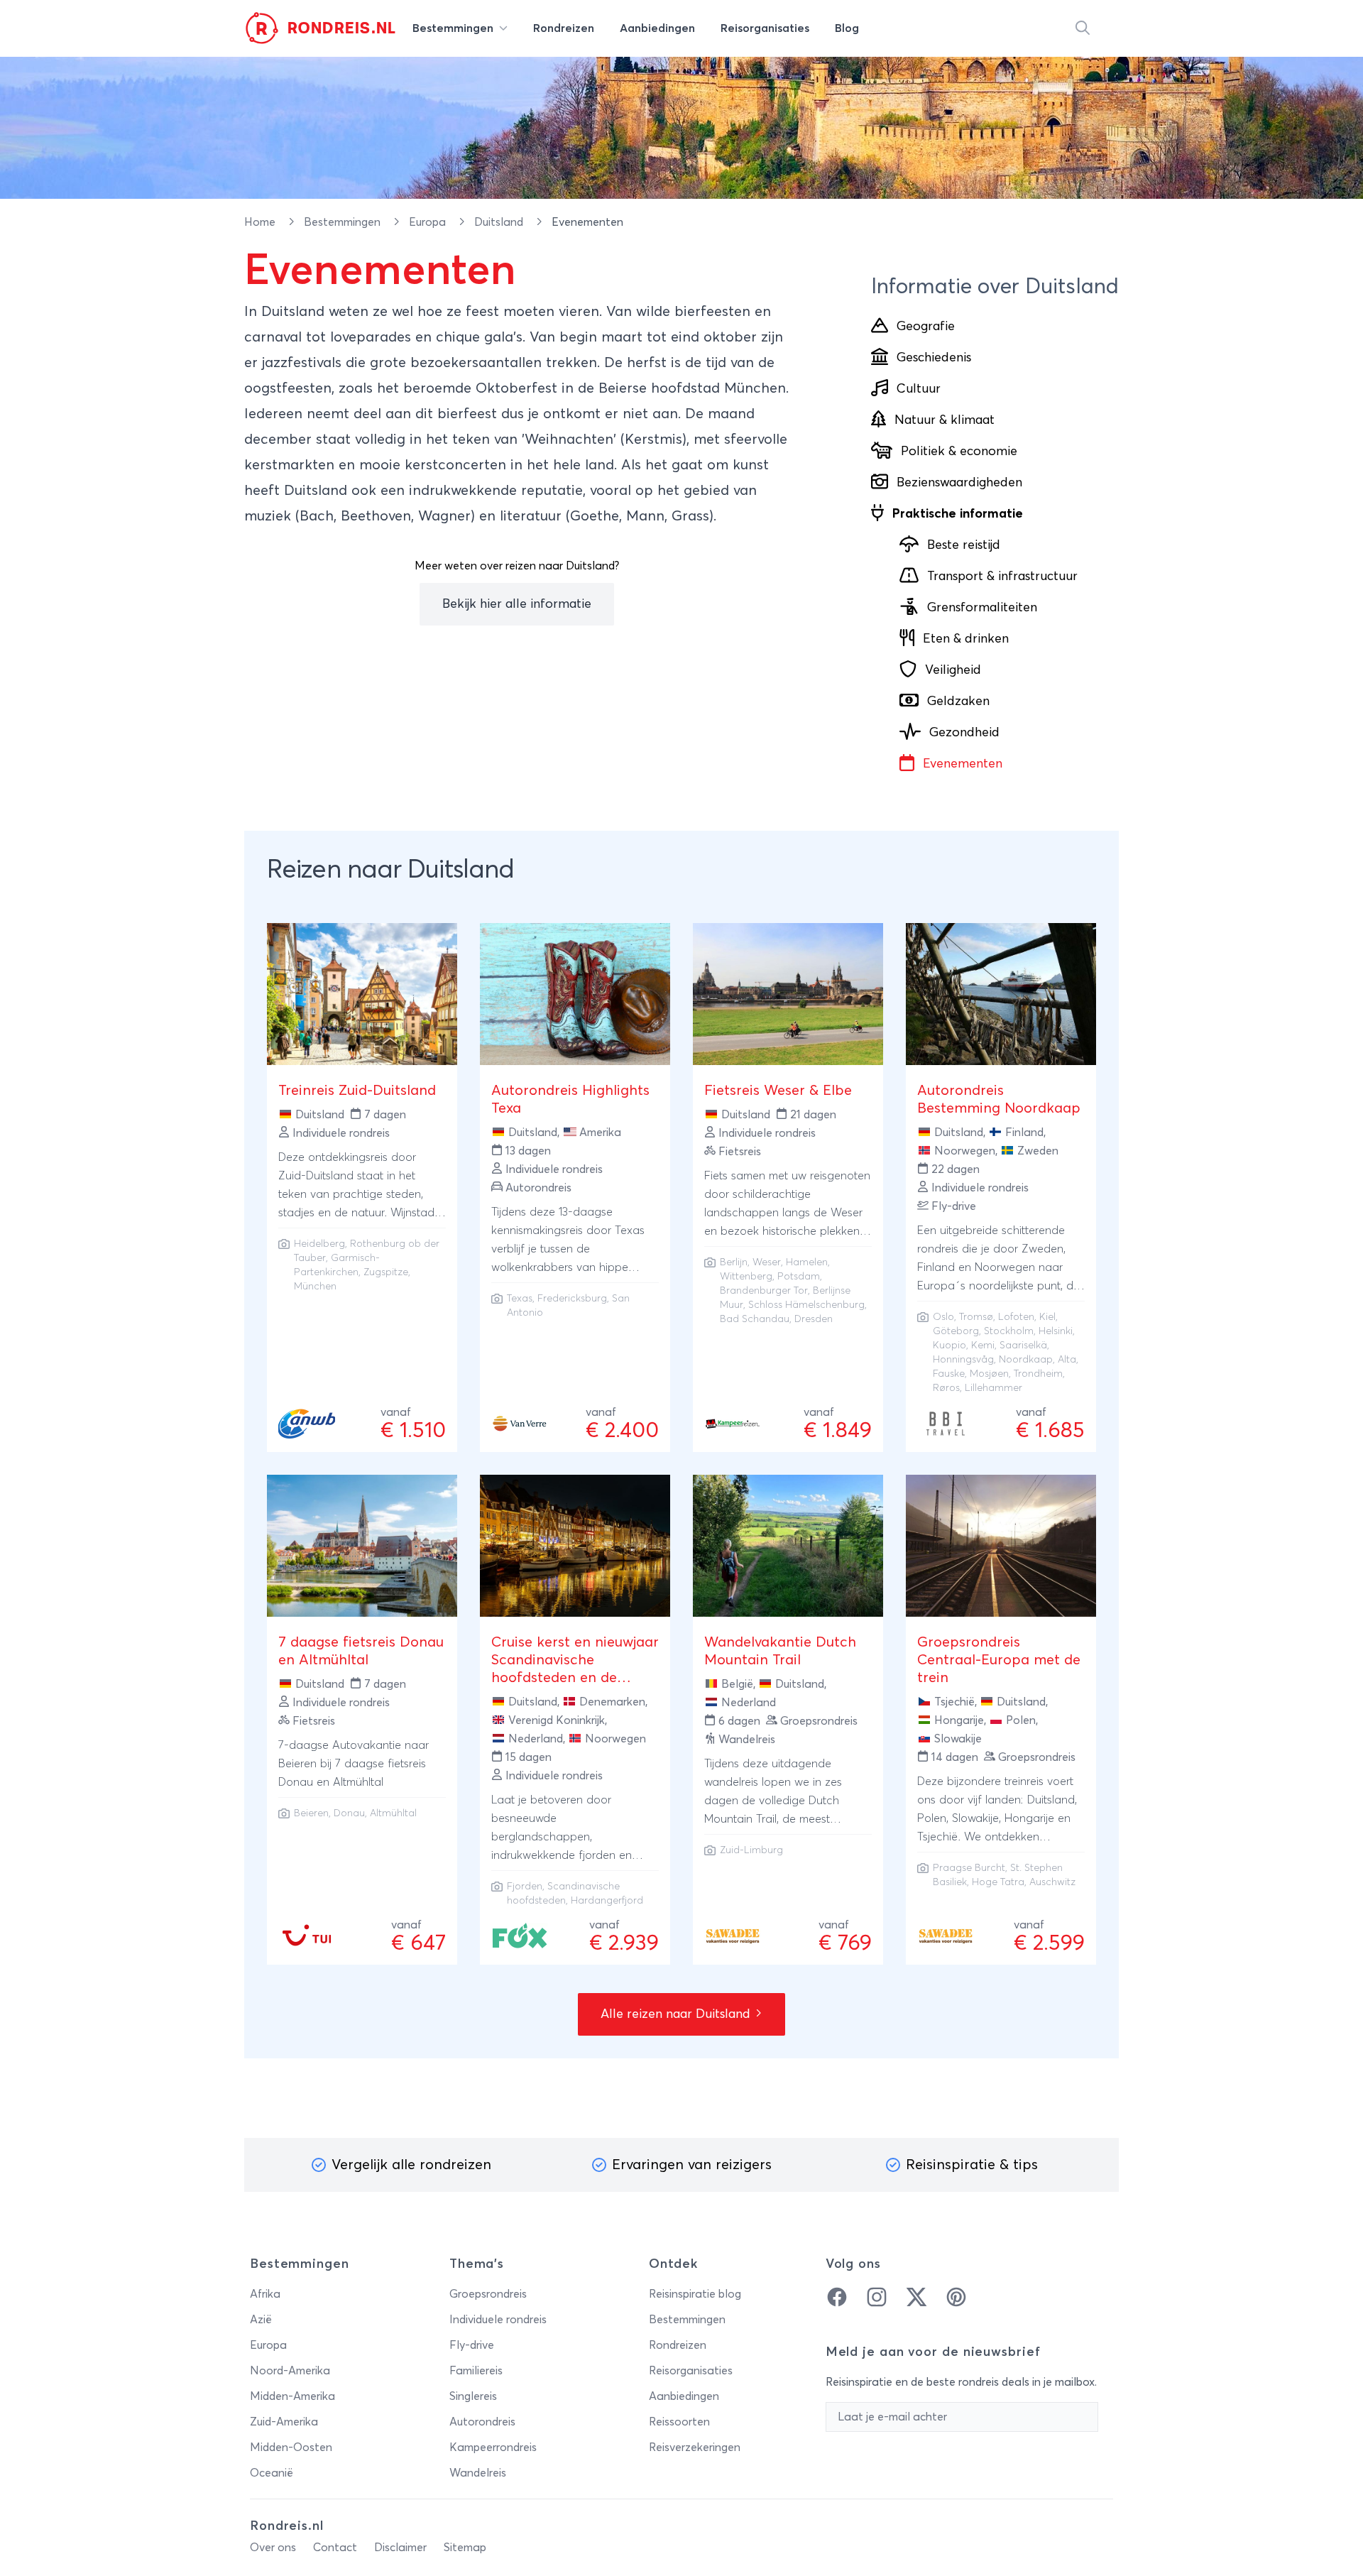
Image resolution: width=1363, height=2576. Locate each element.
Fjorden (525, 1887)
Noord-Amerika (290, 2371)
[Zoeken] (1083, 28)
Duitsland (500, 222)
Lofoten (1016, 1317)
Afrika (265, 2294)
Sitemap (465, 2548)
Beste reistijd (964, 545)
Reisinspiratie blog (695, 2294)
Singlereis (473, 2396)
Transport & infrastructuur (1002, 577)
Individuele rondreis (498, 2320)
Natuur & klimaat (945, 420)
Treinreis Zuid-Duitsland (357, 1091)
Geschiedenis (934, 358)
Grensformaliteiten (982, 608)
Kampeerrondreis (493, 2447)
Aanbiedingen (684, 2396)
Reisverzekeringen (695, 2447)
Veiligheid (953, 670)
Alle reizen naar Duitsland (677, 2014)
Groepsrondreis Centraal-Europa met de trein (999, 1660)
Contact (335, 2548)
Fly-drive (472, 2345)
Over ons (273, 2548)
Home (261, 222)
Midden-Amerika (292, 2396)
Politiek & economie (959, 452)
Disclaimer (400, 2548)
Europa (429, 222)
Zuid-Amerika (284, 2422)
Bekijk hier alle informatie (517, 604)
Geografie (926, 327)
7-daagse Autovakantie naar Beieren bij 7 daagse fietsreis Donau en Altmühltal (354, 1764)
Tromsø (976, 1317)
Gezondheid (964, 733)
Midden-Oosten (291, 2447)
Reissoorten (679, 2422)
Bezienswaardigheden (959, 483)
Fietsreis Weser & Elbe (778, 1091)
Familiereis (476, 2371)
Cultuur (919, 389)
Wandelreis (478, 2473)
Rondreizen (678, 2345)
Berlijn (734, 1262)
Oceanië (272, 2473)
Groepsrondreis (488, 2294)
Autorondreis (482, 2422)
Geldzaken (958, 702)
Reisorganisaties (691, 2371)
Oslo (943, 1317)
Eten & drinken (966, 639)
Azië (261, 2320)
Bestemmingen (344, 222)
